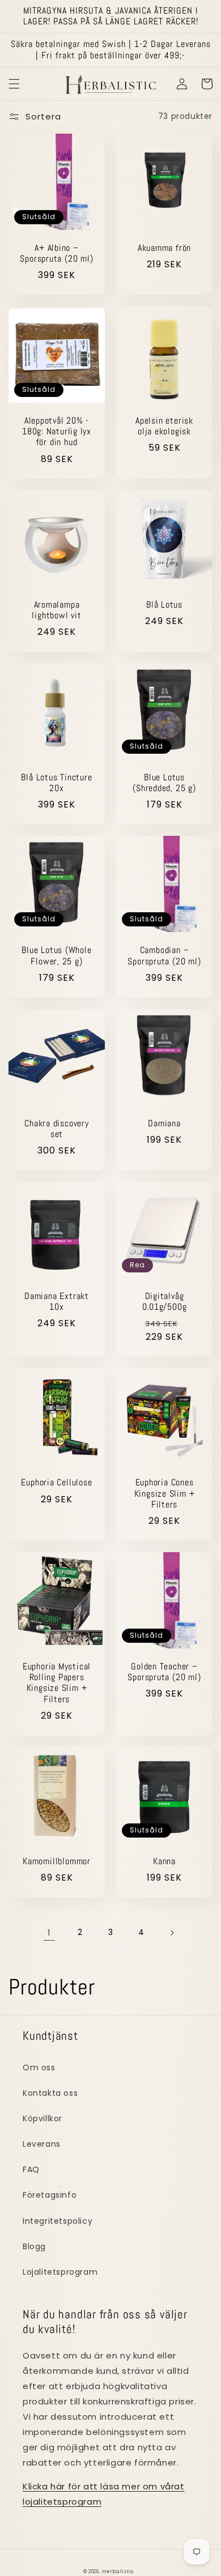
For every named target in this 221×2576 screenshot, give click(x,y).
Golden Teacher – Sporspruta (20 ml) (164, 1672)
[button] (14, 84)
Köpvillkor (42, 2118)
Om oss (39, 2067)
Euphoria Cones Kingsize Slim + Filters (165, 1494)
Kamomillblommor (57, 1862)
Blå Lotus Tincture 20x (56, 783)
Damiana (164, 1124)
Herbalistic (118, 2571)
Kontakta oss (50, 2093)
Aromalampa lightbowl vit (56, 610)
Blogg (34, 2246)
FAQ (31, 2169)
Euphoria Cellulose (56, 1483)
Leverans (42, 2144)
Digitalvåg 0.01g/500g (165, 1302)
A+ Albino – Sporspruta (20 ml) (56, 254)
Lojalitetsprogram (60, 2272)
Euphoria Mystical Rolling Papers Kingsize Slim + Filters (57, 1683)
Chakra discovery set (56, 1129)
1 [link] (49, 1932)
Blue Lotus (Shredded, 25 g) (164, 783)
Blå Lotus (164, 605)
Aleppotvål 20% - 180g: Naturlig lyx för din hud (57, 432)
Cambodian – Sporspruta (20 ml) (164, 956)
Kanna (164, 1862)
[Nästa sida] (172, 1933)
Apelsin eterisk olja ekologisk (164, 426)
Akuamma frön (164, 248)
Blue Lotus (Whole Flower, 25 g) (56, 956)
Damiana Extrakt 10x (57, 1302)
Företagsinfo (50, 2195)
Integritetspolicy (58, 2221)
